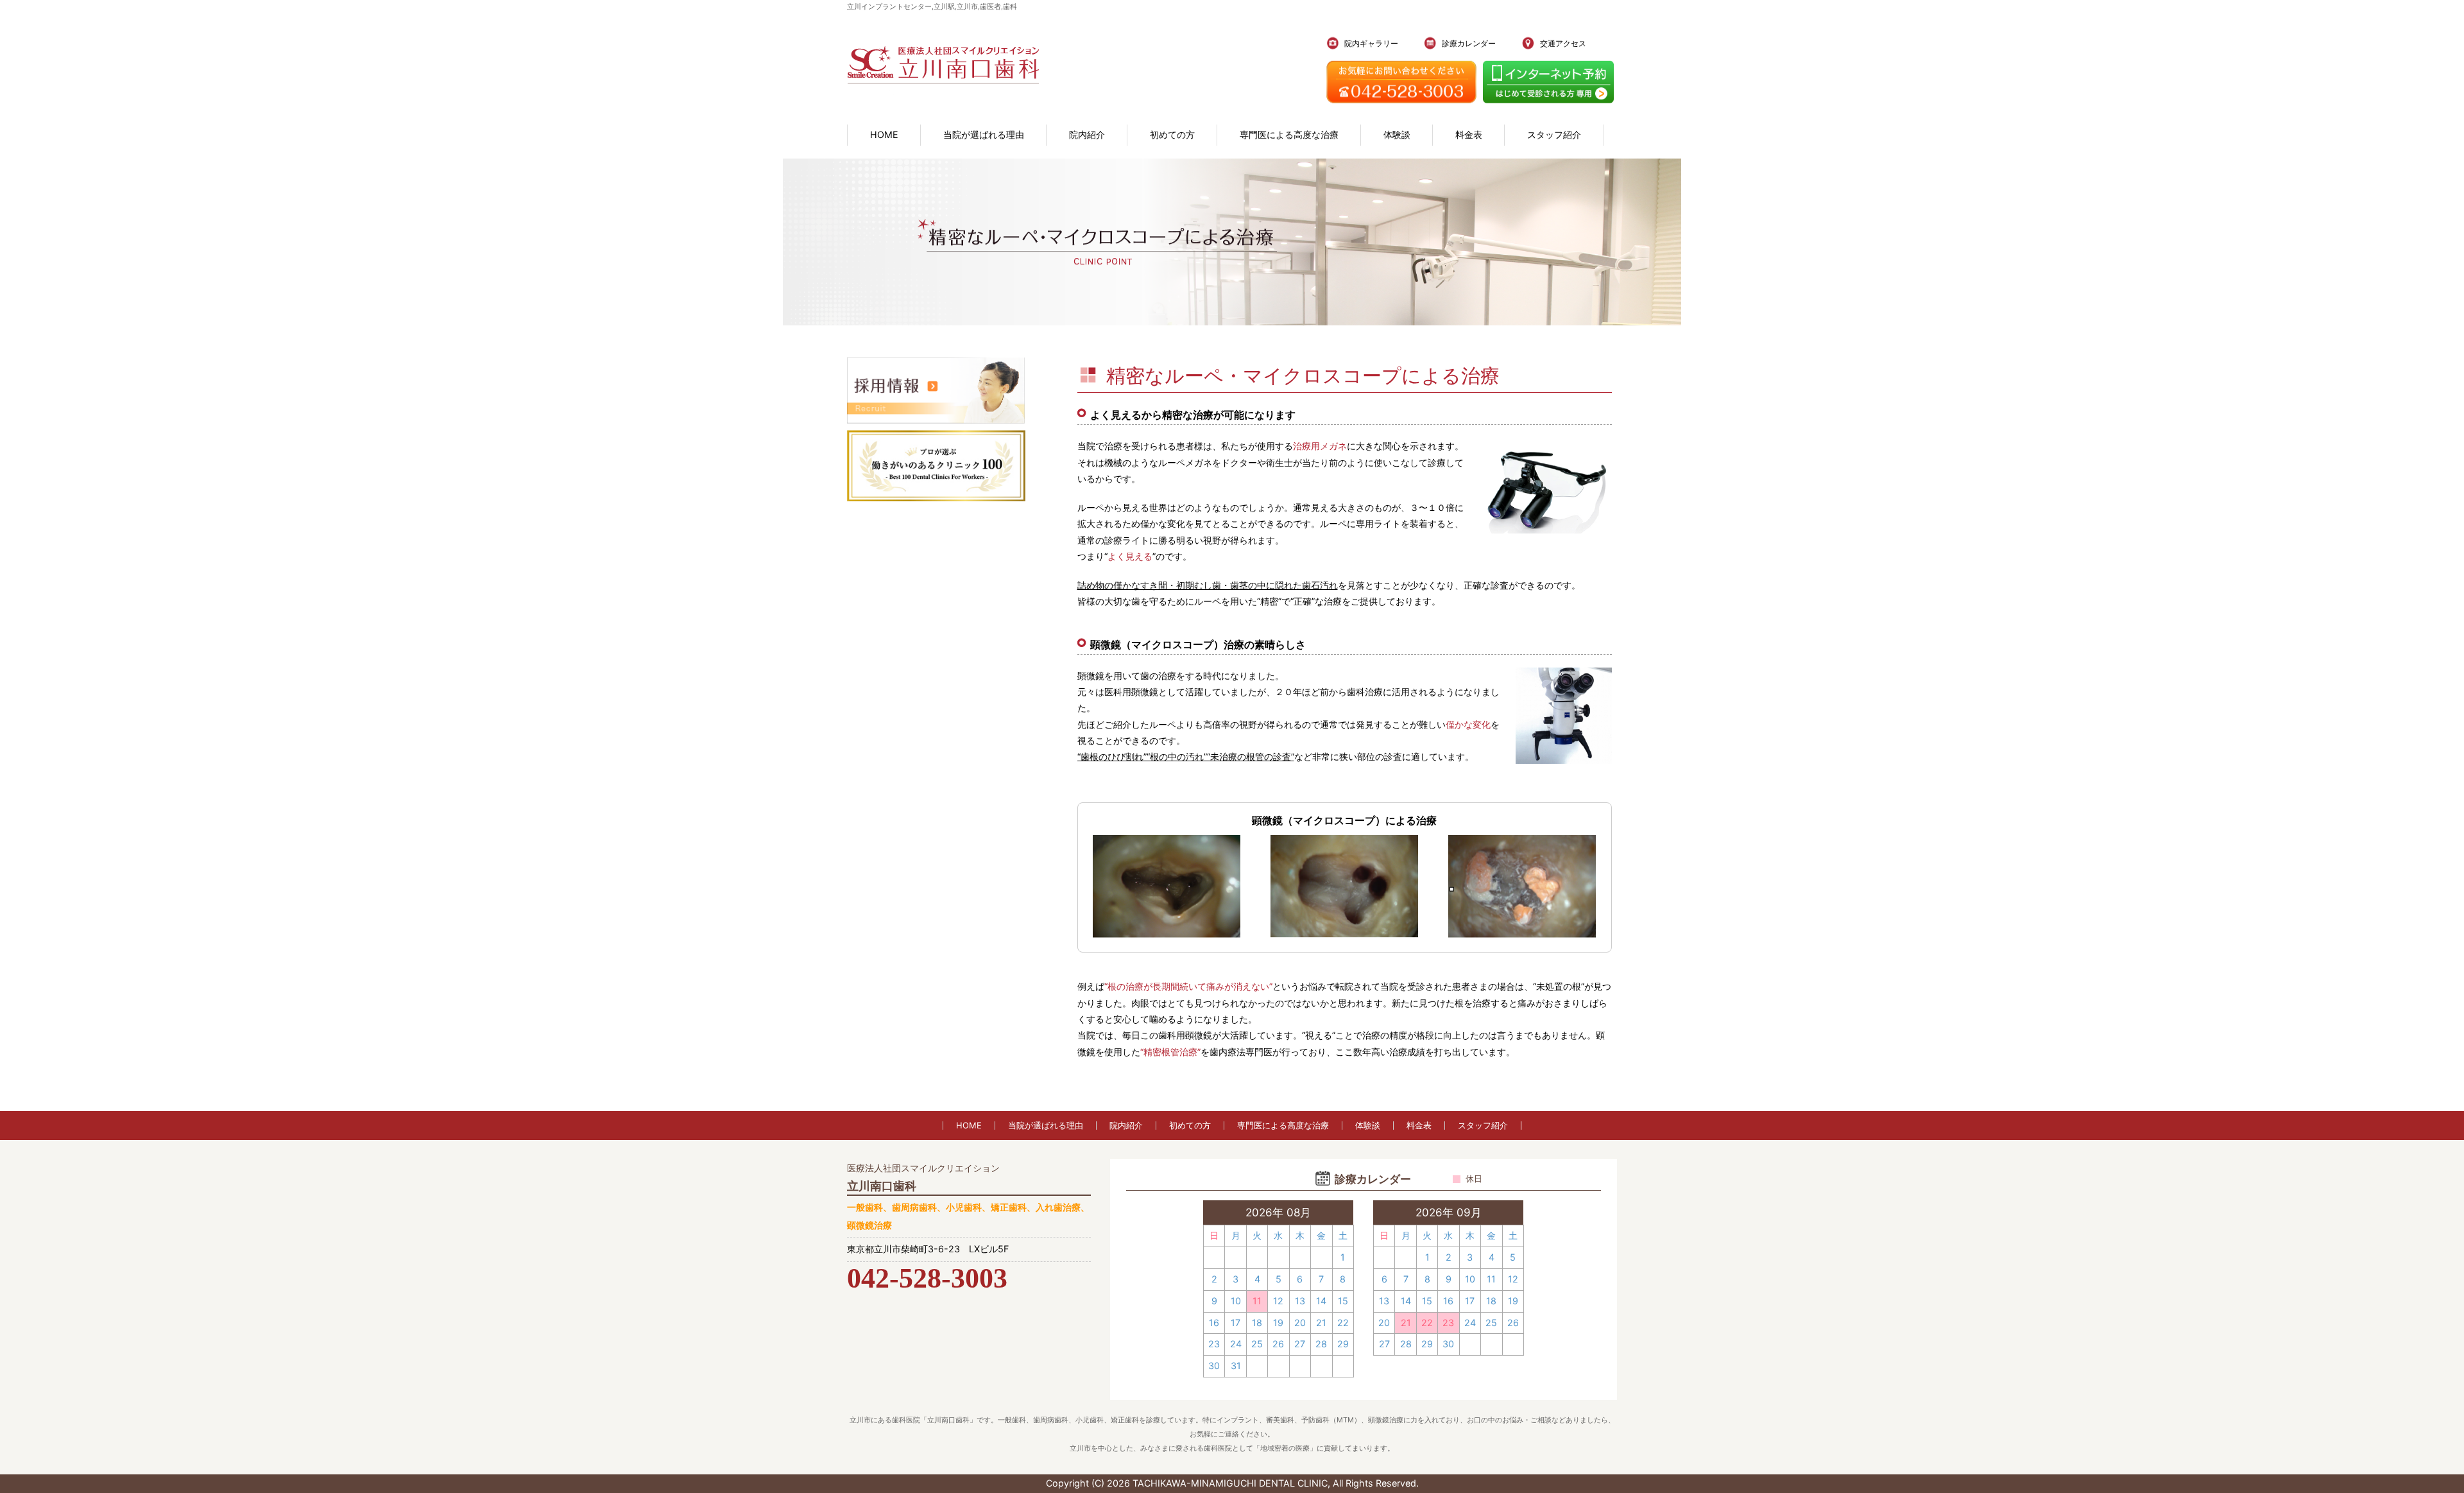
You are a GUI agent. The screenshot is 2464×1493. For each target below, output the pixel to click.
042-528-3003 (927, 1278)
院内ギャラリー (1371, 43)
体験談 (1397, 134)
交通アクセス (1563, 43)
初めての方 (1172, 134)
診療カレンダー (1469, 43)
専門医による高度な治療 (1289, 134)
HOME (884, 134)
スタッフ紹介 (1554, 134)
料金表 (1469, 134)
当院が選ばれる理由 (984, 134)
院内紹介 (1087, 134)
